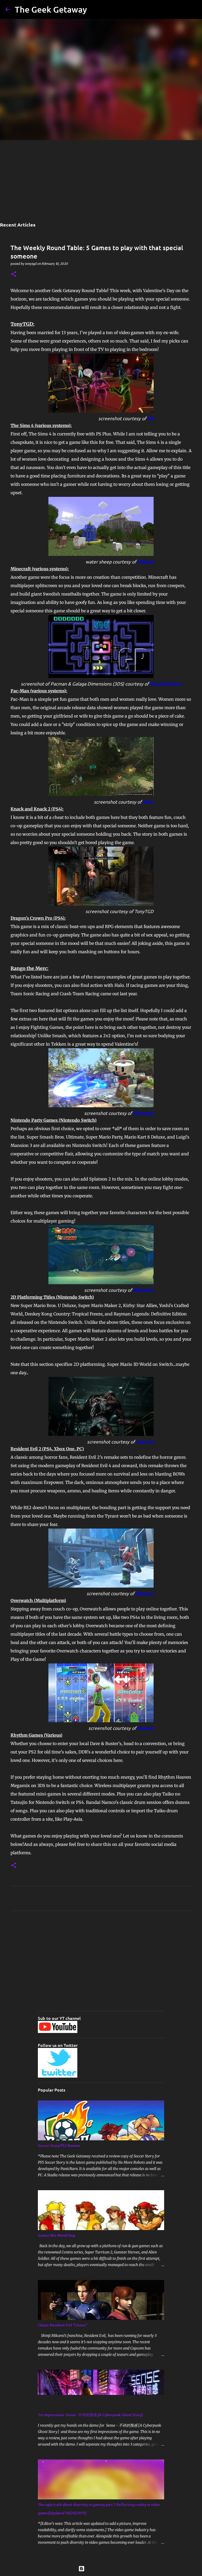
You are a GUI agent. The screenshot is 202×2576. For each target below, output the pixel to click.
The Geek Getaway (51, 9)
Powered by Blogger (104, 2569)
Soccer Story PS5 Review (59, 2145)
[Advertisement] (101, 180)
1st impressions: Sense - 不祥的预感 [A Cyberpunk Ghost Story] (90, 2415)
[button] (14, 274)
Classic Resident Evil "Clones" (62, 2325)
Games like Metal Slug (56, 2235)
